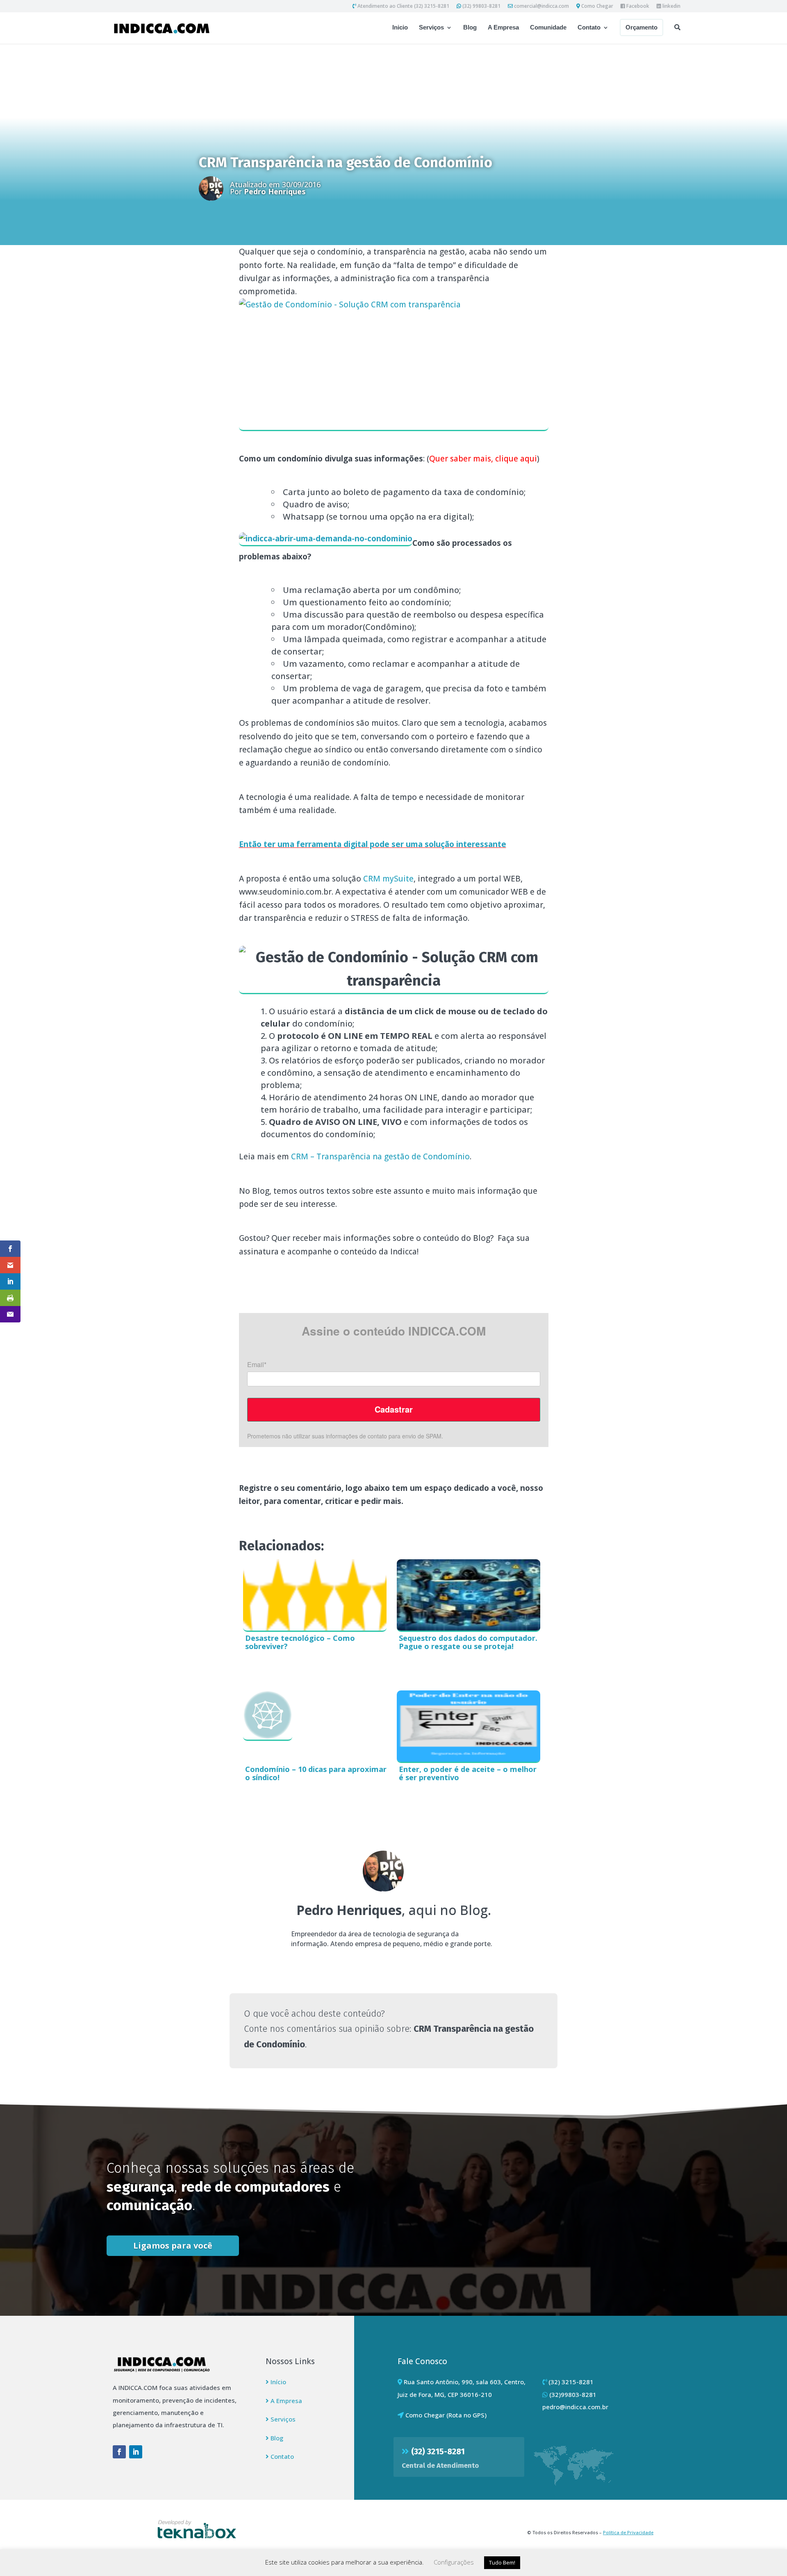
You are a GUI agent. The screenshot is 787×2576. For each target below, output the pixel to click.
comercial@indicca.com (541, 7)
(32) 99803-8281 (481, 7)
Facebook (637, 7)
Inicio (400, 28)
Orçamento (641, 27)
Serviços (431, 28)
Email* (257, 1365)
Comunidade (548, 28)
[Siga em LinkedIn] (136, 2452)
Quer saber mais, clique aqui (483, 459)
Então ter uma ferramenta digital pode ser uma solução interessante (373, 844)
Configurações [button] (454, 2562)
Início (277, 2382)
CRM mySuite (388, 879)
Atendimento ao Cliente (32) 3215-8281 (403, 7)
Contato (589, 28)
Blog (470, 28)
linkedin (671, 7)
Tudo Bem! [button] (502, 2562)
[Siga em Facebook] (119, 2452)
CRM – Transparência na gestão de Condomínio (380, 1156)
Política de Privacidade (628, 2532)
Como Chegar (597, 7)
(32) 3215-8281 (438, 2451)
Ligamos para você (173, 2245)
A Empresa (503, 28)
